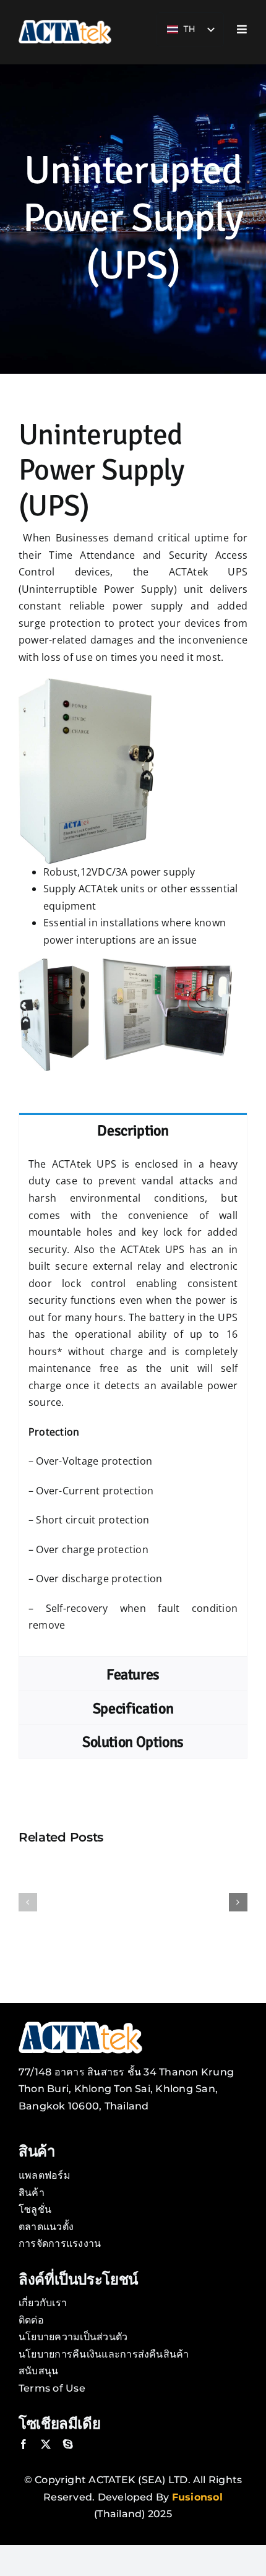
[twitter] (46, 2444)
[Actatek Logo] (65, 24)
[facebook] (24, 2444)
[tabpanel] (133, 1402)
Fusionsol (197, 2497)
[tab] (133, 1130)
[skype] (68, 2444)
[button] (28, 1902)
